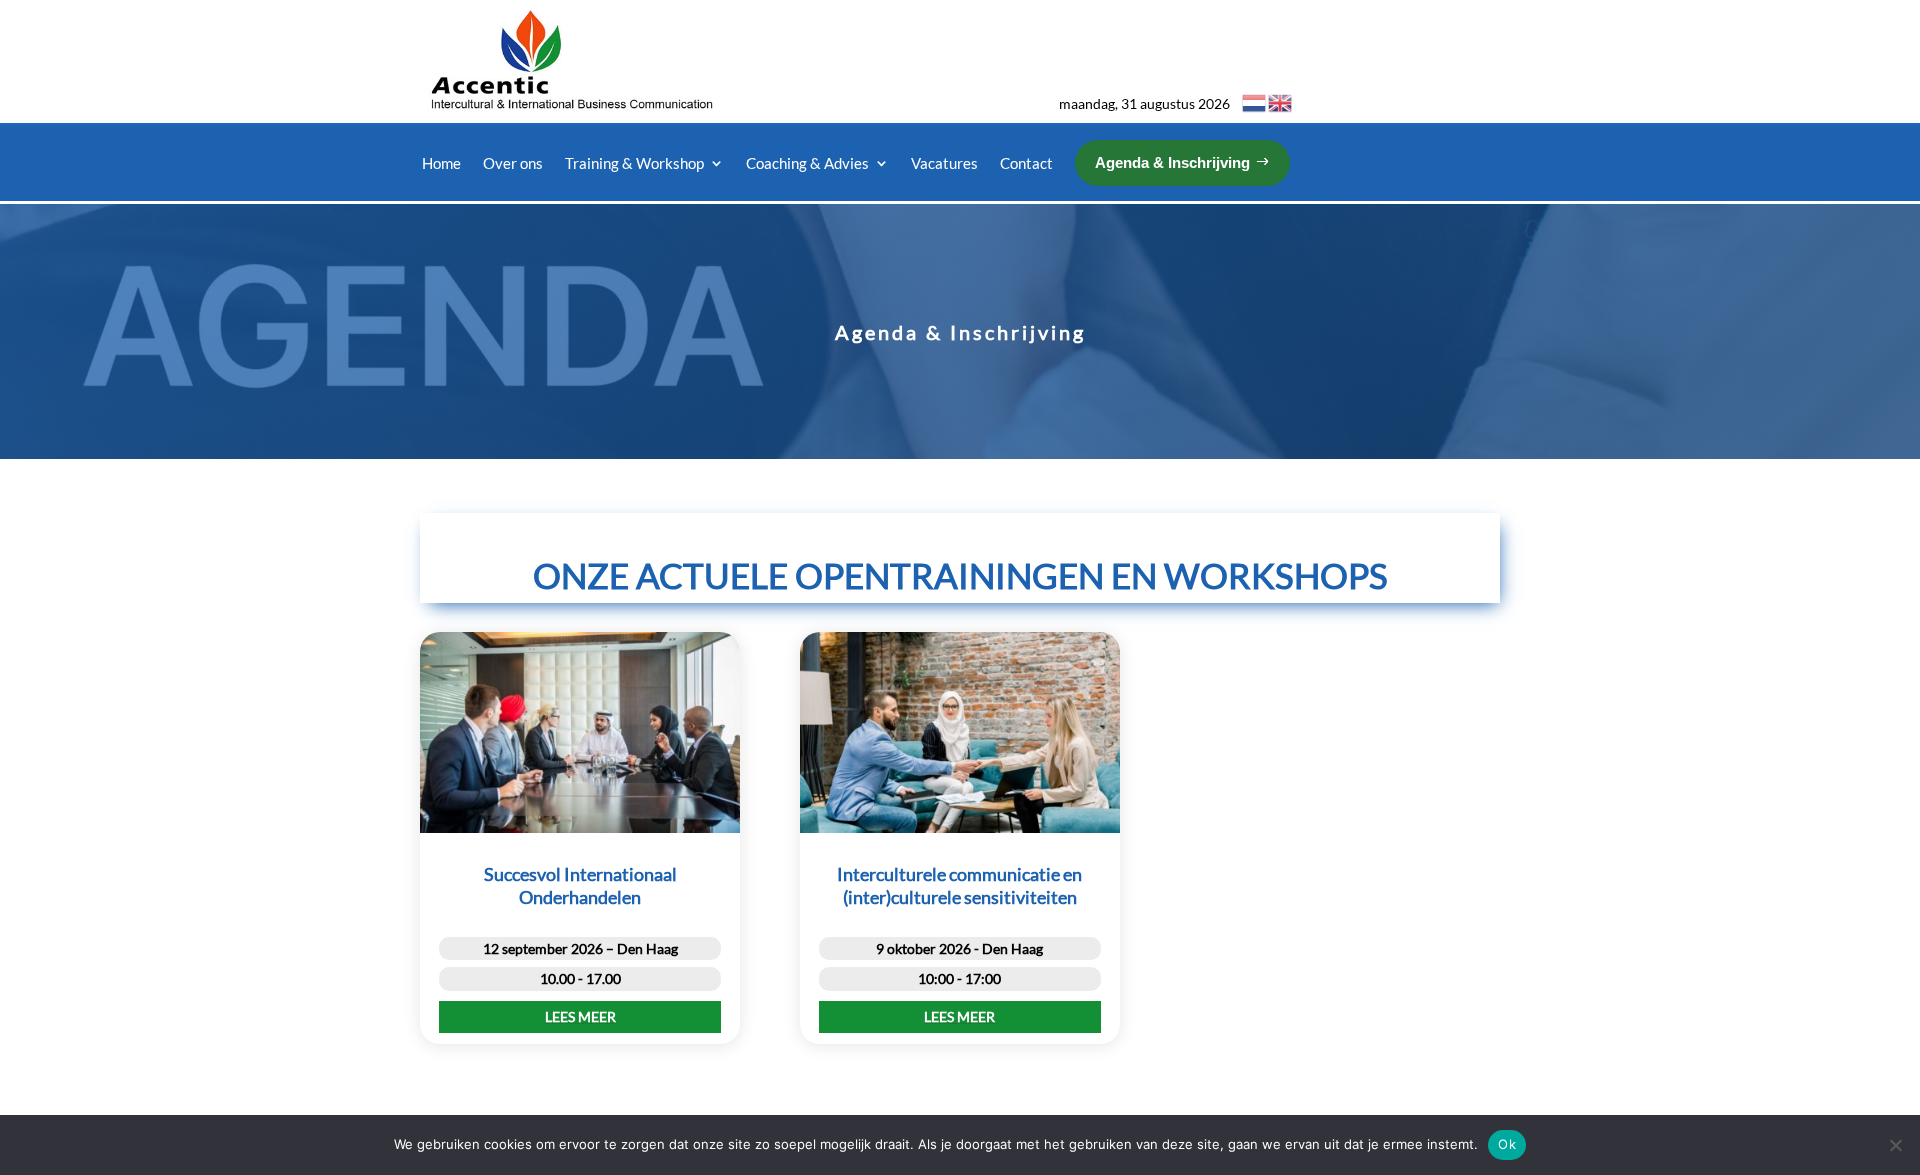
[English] (1281, 101)
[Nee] (1895, 1145)
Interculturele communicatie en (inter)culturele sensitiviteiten (959, 885)
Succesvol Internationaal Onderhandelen (580, 885)
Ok (1507, 1144)
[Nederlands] (1255, 101)
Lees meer (580, 1016)
